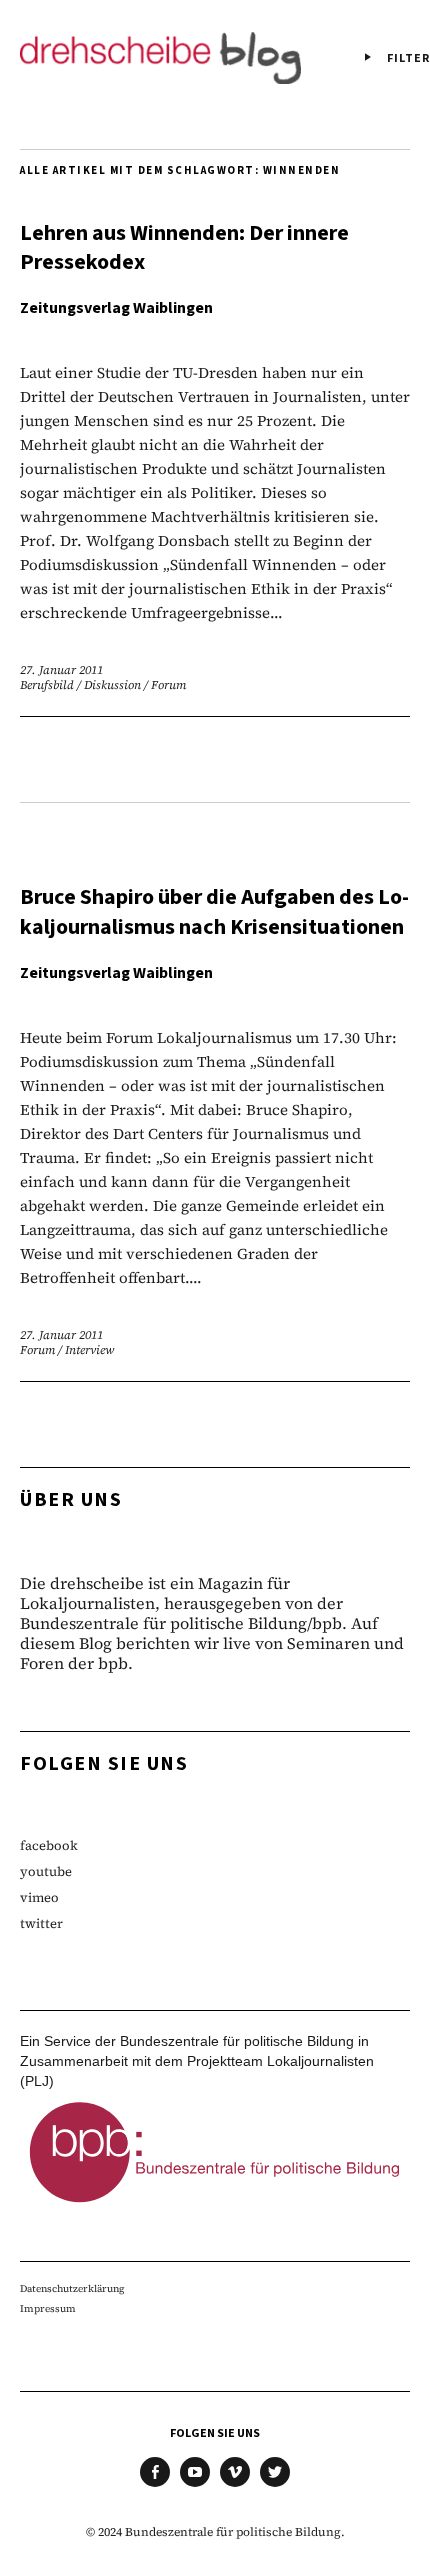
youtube (46, 1871)
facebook (49, 1845)
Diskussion (112, 685)
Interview (89, 1350)
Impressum (48, 2308)
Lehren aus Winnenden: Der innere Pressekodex (184, 248)
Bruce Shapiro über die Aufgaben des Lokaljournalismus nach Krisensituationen (214, 912)
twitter (41, 1923)
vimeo (39, 1897)
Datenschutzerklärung (72, 2288)
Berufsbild (47, 685)
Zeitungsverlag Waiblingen (116, 308)
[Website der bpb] (215, 2208)
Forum (168, 685)
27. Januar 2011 (61, 670)
